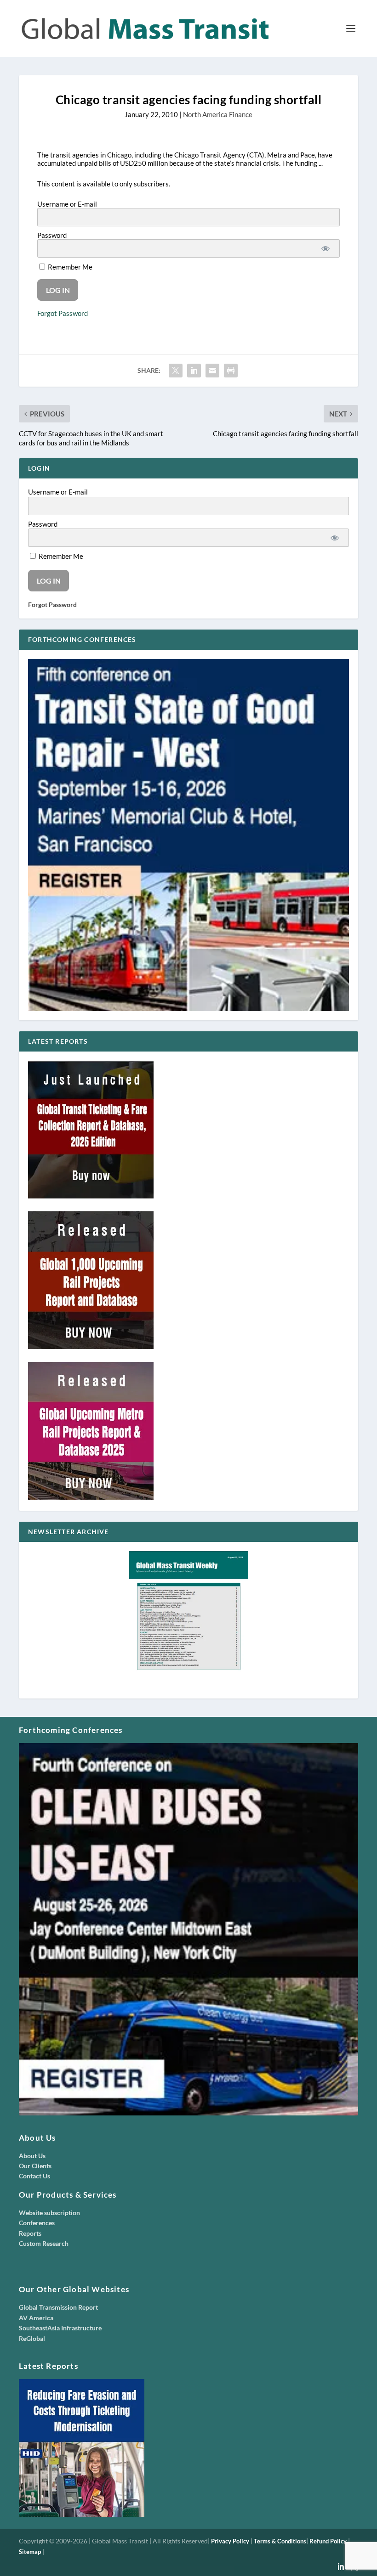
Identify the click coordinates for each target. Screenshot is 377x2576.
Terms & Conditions (280, 2541)
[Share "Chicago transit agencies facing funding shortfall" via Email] (212, 371)
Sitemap (30, 2552)
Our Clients (35, 2166)
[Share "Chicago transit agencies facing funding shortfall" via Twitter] (176, 371)
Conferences (37, 2223)
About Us (32, 2156)
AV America (36, 2318)
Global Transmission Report (58, 2307)
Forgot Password (63, 313)
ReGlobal (32, 2338)
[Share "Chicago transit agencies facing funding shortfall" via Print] (231, 371)
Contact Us (34, 2176)
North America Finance (218, 114)
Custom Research (44, 2243)
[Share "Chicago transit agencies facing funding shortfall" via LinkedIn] (194, 371)
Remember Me (69, 267)
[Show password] (326, 248)
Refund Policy (328, 2541)
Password (52, 235)
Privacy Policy (230, 2541)
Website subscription (49, 2213)
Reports (30, 2233)
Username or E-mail (67, 204)
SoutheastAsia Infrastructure (60, 2328)
